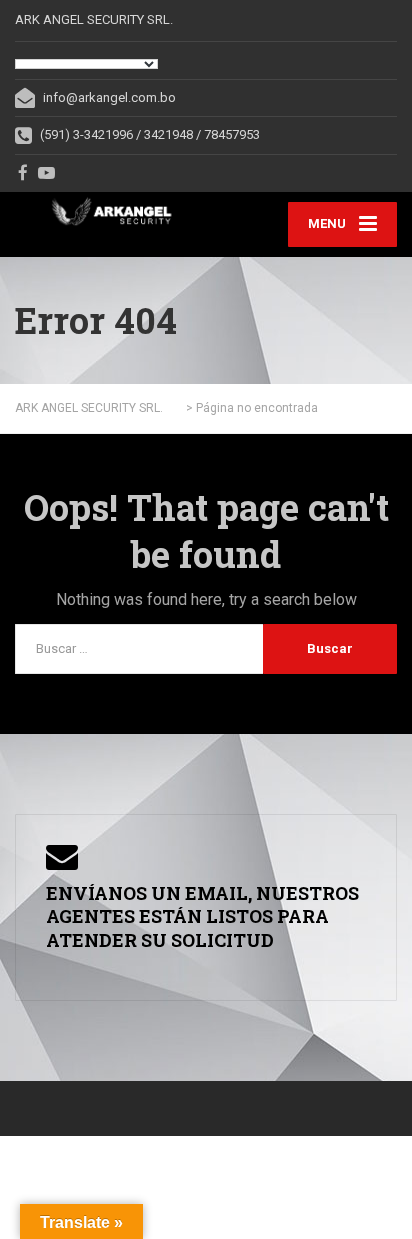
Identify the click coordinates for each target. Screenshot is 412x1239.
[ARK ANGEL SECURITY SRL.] (110, 211)
